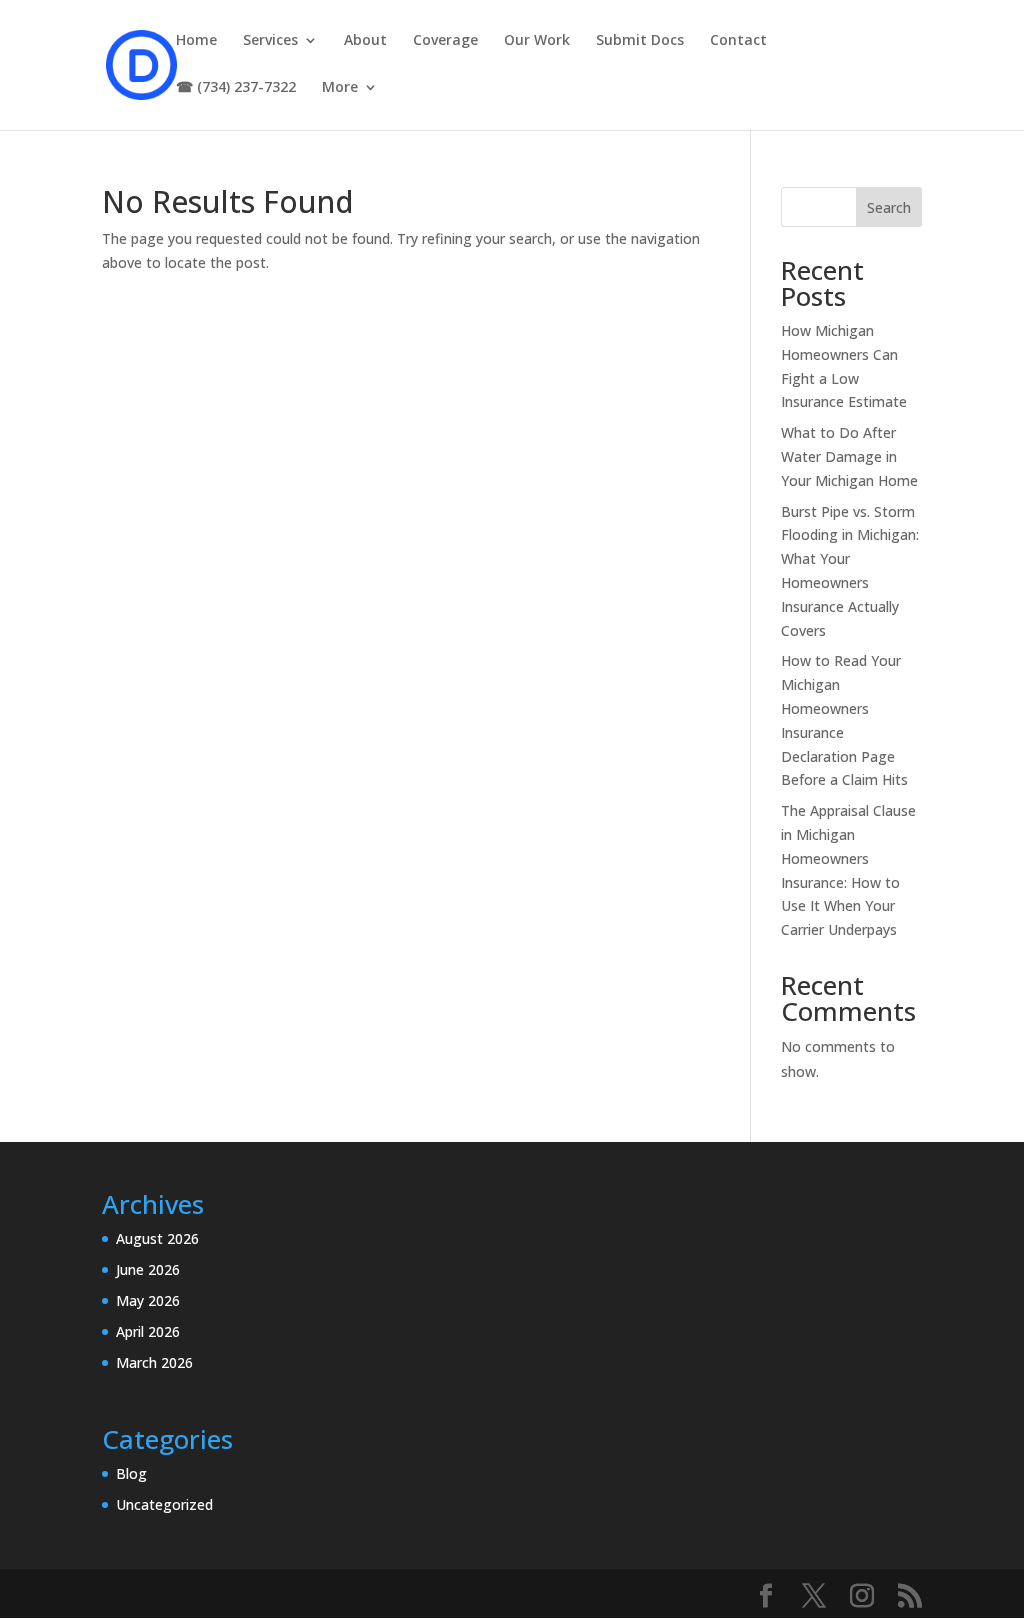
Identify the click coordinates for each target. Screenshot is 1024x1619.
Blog (131, 1473)
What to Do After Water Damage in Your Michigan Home (849, 456)
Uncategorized (164, 1504)
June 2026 (148, 1269)
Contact (738, 41)
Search (889, 207)
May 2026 (148, 1300)
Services (270, 41)
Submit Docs (640, 41)
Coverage (445, 41)
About (365, 41)
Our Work (537, 41)
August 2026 (157, 1238)
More (340, 88)
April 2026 (148, 1331)
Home (196, 41)
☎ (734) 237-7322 (236, 88)
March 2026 (154, 1362)
